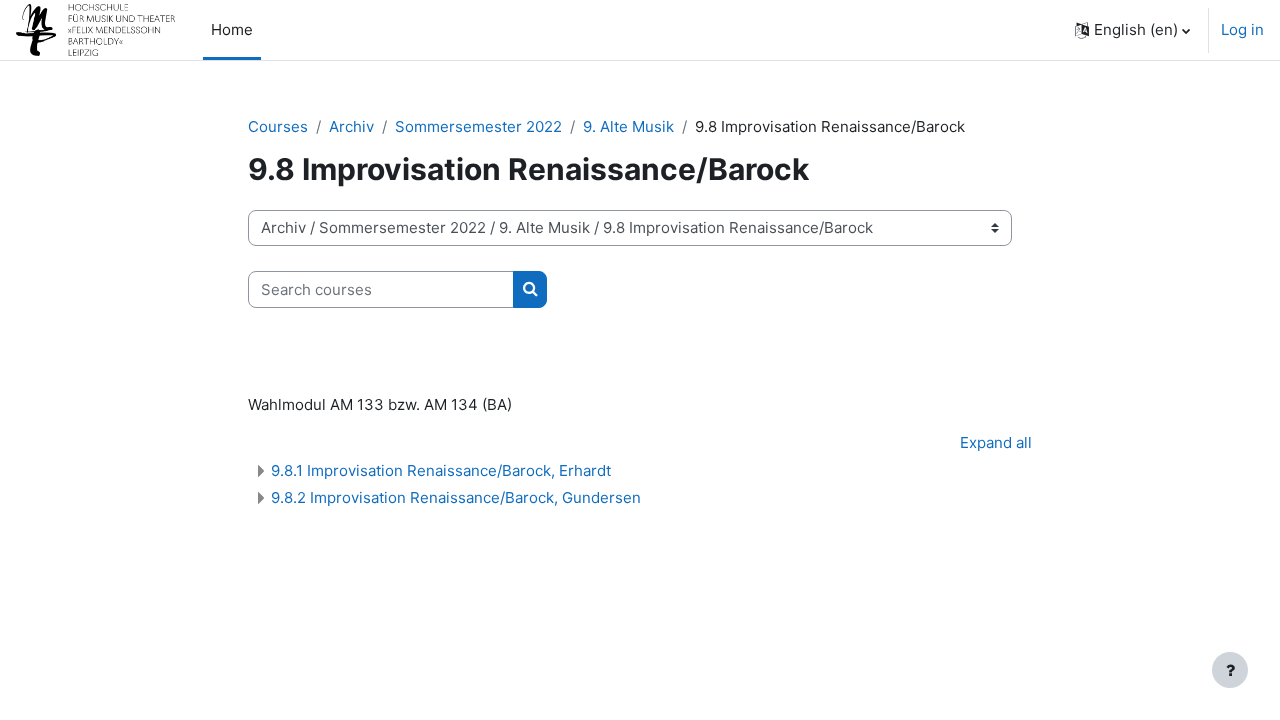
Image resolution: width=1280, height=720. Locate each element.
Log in (1242, 29)
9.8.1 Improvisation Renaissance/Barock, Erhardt (441, 470)
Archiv (351, 126)
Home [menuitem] (232, 29)
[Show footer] (1230, 670)
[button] (1132, 30)
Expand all (996, 442)
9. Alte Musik (628, 126)
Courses (278, 126)
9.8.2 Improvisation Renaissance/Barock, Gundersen (456, 497)
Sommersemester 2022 (478, 126)
